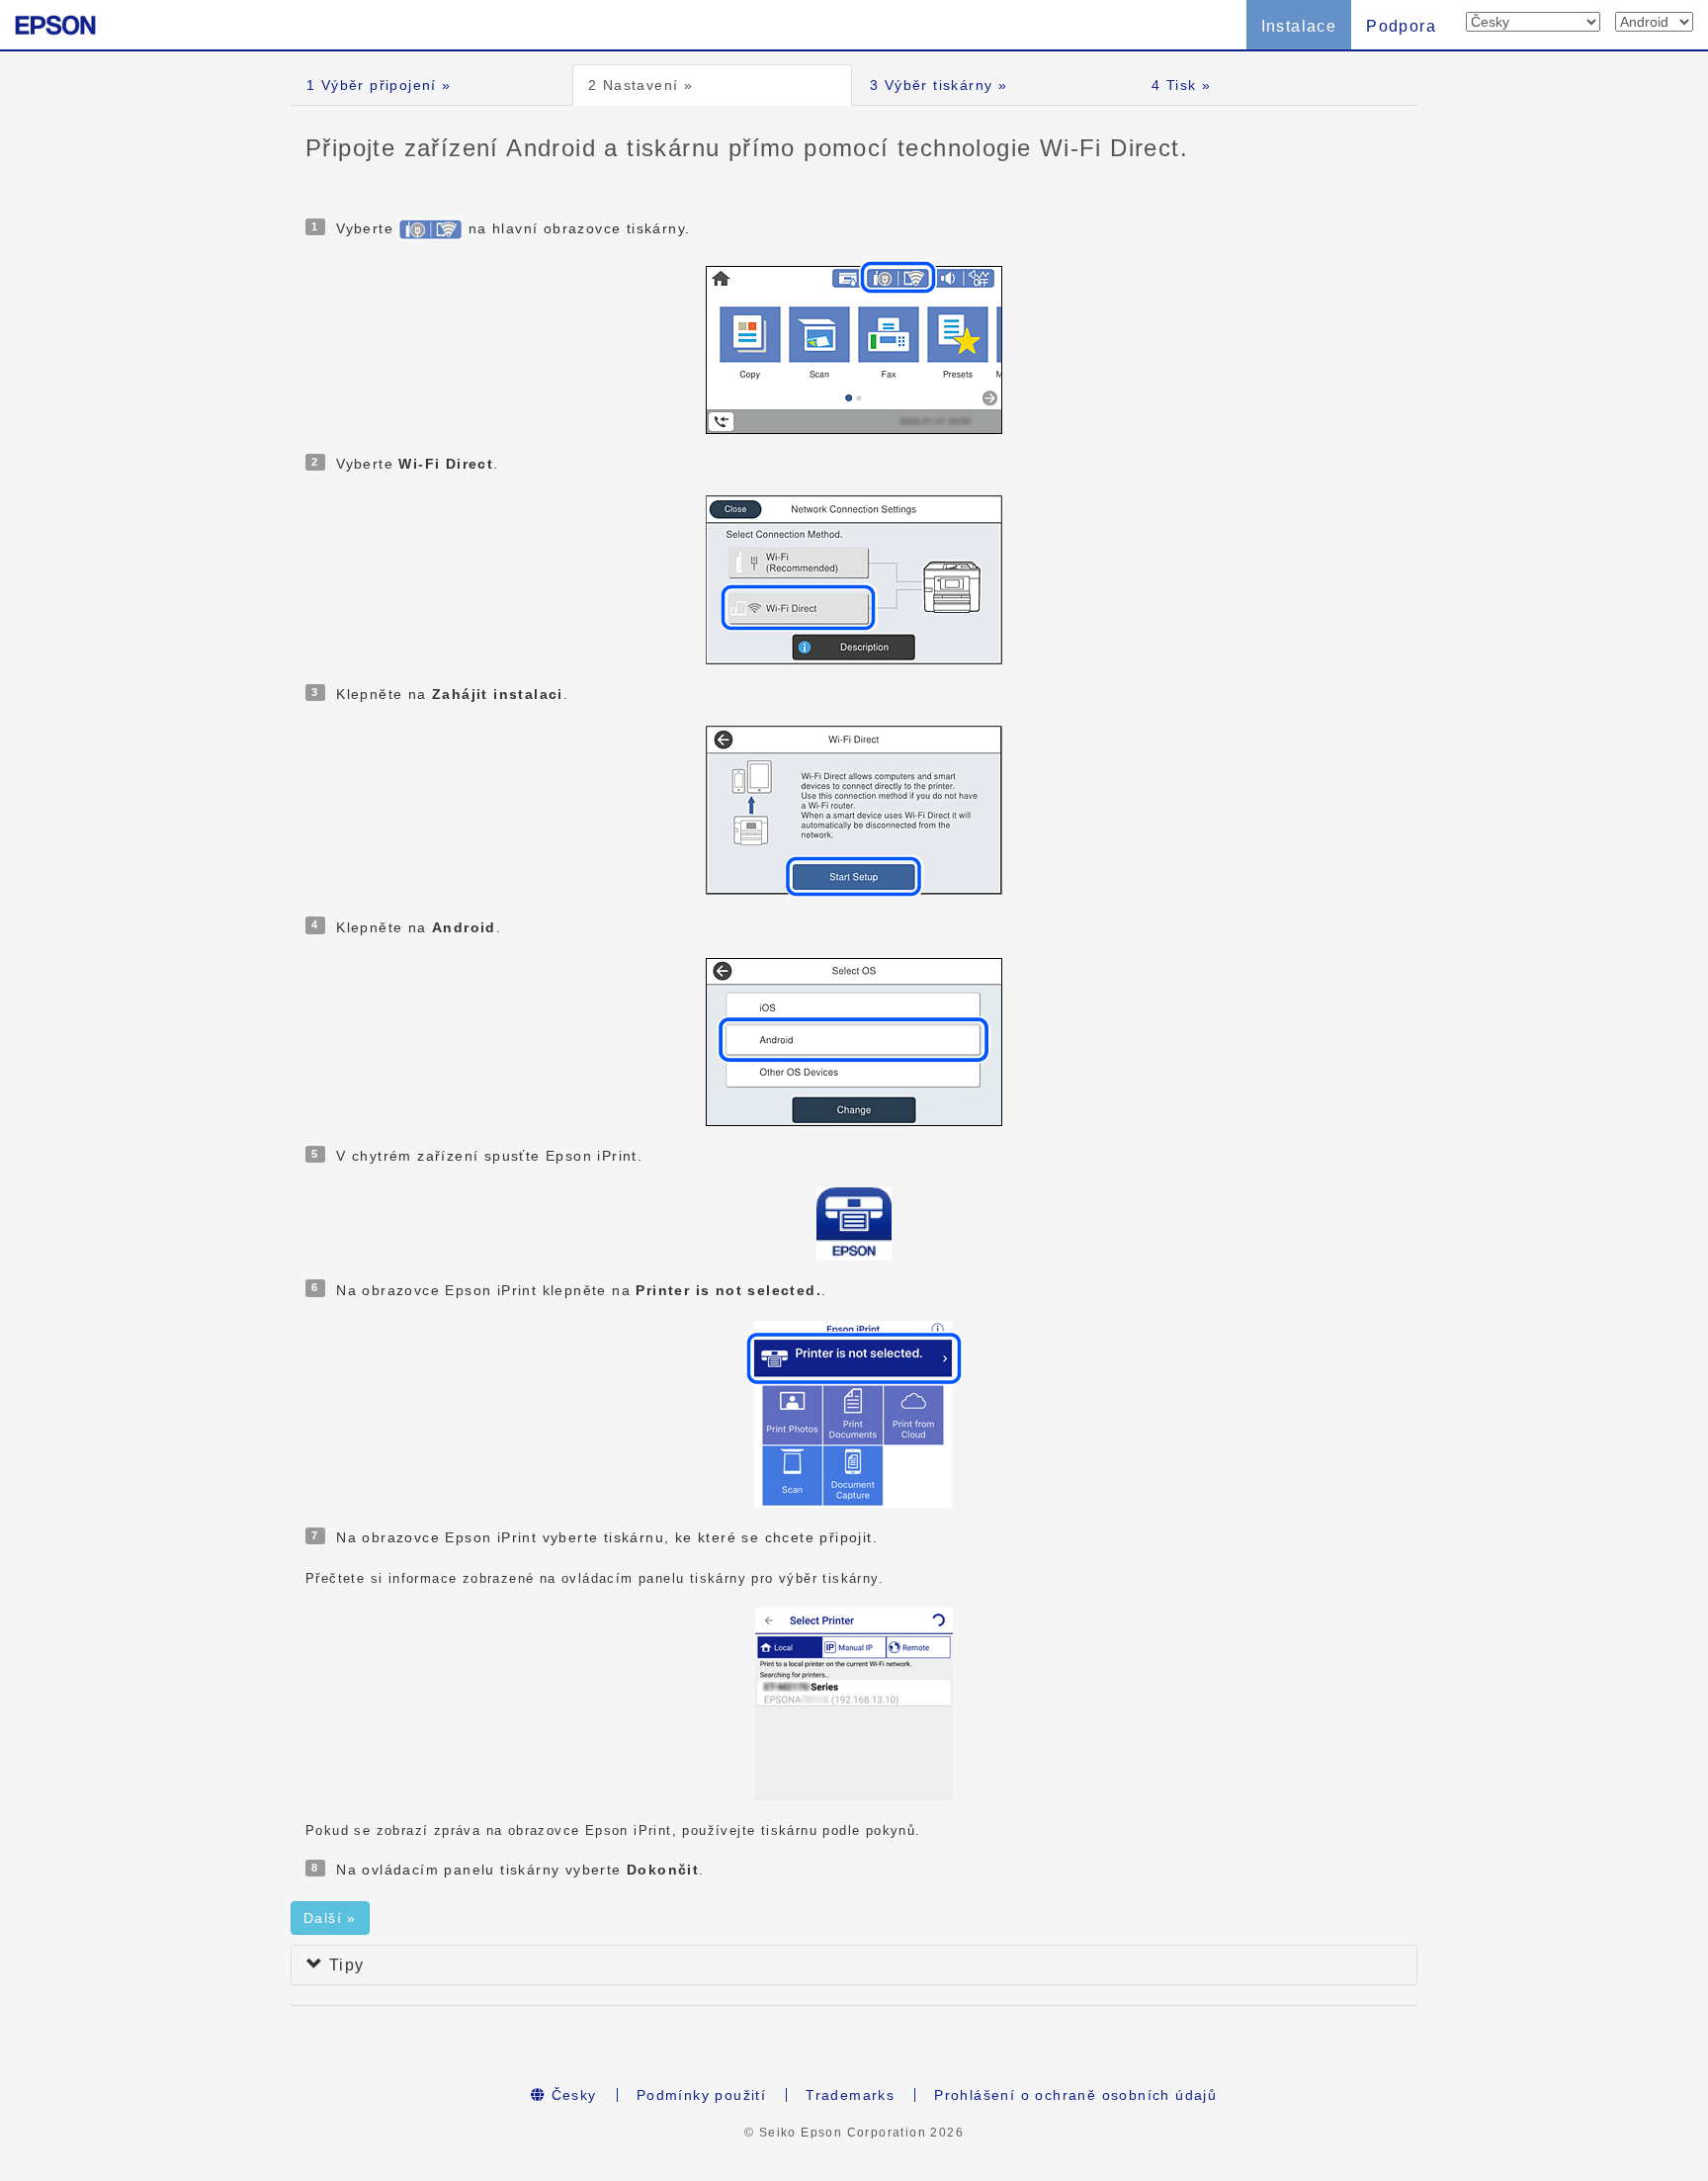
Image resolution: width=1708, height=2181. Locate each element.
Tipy (343, 1965)
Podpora (1401, 26)
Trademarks (850, 2095)
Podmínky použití (701, 2095)
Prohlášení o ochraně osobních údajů (1075, 2095)
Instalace (1299, 26)
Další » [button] (330, 1918)
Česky (571, 2095)
